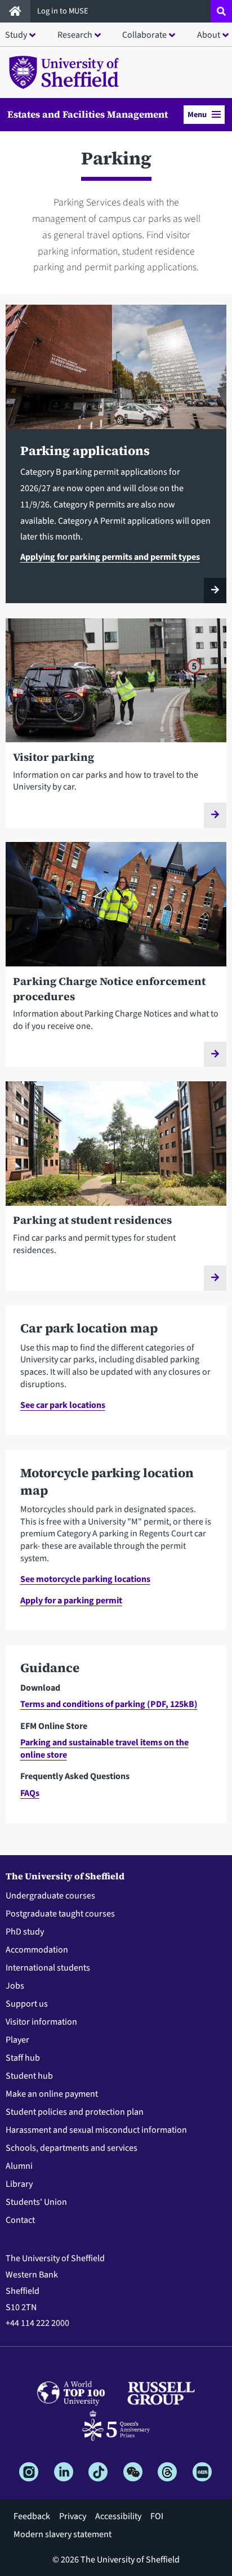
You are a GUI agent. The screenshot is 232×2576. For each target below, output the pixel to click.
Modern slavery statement (63, 2534)
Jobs (15, 1986)
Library (19, 2184)
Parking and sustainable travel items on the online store (104, 1749)
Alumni (19, 2166)
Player (17, 2040)
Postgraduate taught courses (60, 1914)
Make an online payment (52, 2094)
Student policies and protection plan (75, 2112)
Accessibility (118, 2516)
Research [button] (75, 35)
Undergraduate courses (50, 1896)
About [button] (209, 35)
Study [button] (16, 35)
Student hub (29, 2076)
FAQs (30, 1793)
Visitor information (41, 2022)
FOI (157, 2516)
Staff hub (23, 2058)
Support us (27, 2004)
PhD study (25, 1932)
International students (48, 1968)
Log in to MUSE (64, 11)
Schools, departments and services (72, 2148)
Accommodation (37, 1950)
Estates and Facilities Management (88, 114)
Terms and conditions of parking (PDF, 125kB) (109, 1704)
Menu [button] (197, 115)
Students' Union (36, 2202)
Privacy (73, 2516)
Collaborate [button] (144, 35)
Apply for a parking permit (71, 1601)
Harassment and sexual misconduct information (96, 2130)
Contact (20, 2220)
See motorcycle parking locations (85, 1579)
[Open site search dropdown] (221, 11)
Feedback (32, 2516)
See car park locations (63, 1405)
